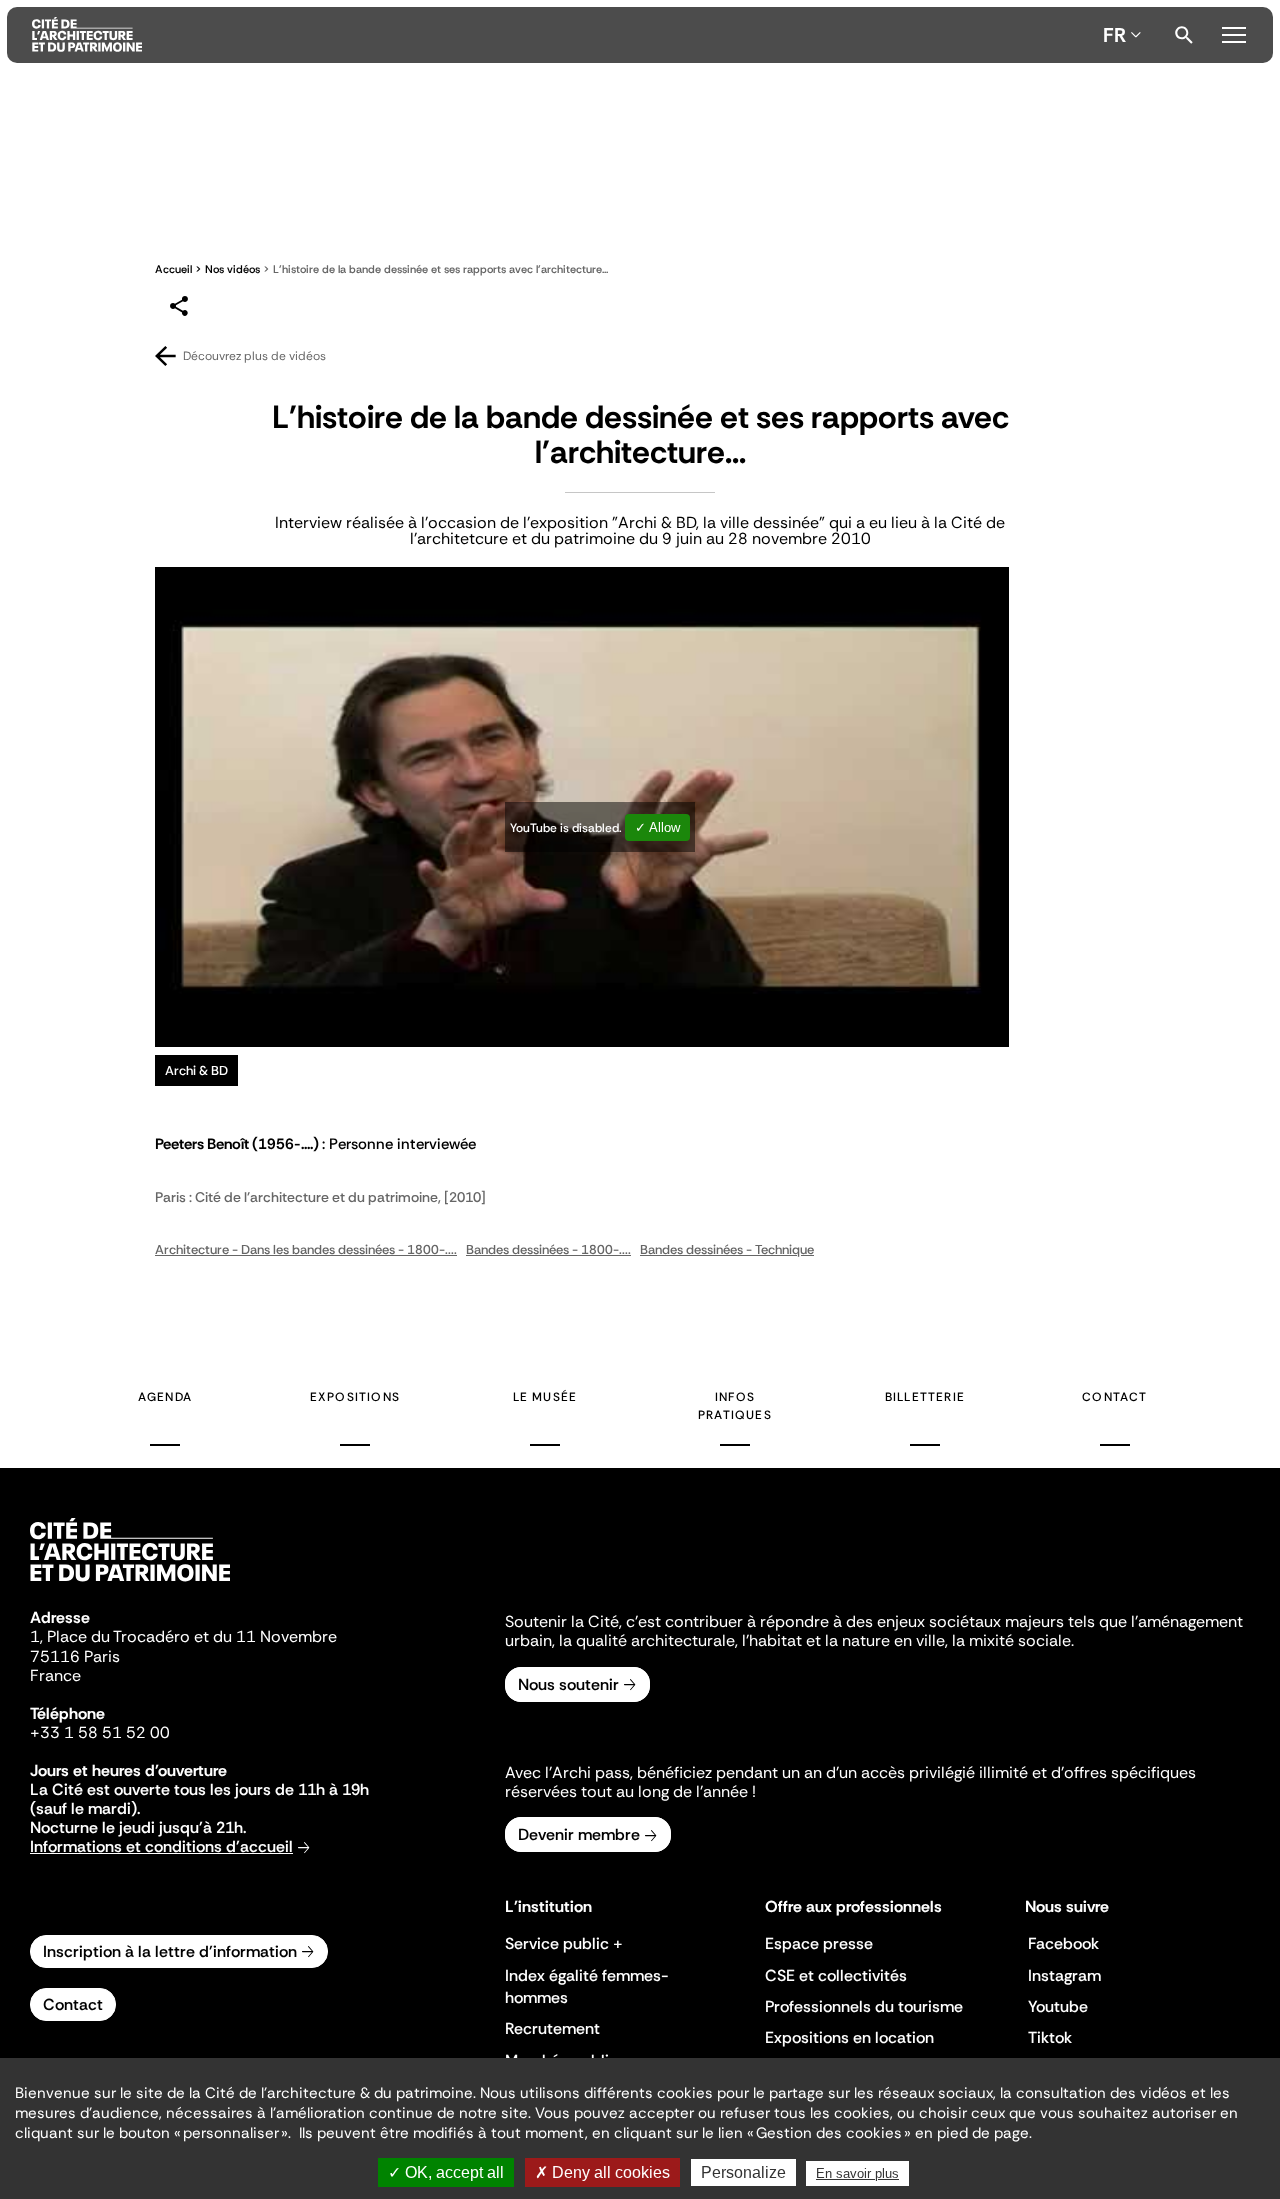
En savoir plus (857, 2173)
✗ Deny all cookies (602, 2172)
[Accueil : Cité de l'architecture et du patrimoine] (563, 35)
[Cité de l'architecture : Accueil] (130, 1584)
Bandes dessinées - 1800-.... (548, 1249)
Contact (1114, 1397)
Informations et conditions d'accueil (161, 1846)
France (55, 1675)
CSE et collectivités (836, 1975)
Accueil (173, 269)
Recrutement (552, 2028)
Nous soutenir (568, 1684)
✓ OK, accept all (446, 2172)
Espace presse (819, 1943)
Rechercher (1184, 35)
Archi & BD (196, 1070)
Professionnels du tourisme (864, 2006)
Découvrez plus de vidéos (254, 356)
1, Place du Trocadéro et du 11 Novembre (183, 1636)
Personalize (743, 2172)
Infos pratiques (735, 1406)
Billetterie (925, 1397)
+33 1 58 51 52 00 (100, 1732)
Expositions (355, 1397)
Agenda (165, 1397)
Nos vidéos (232, 269)
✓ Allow (657, 827)
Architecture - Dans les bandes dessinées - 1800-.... (306, 1249)
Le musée (545, 1397)
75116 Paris (75, 1656)
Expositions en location (849, 2037)
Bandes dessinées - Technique (727, 1249)
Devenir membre (579, 1834)
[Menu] (1233, 32)
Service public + (564, 1943)
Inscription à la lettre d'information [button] (170, 1951)
